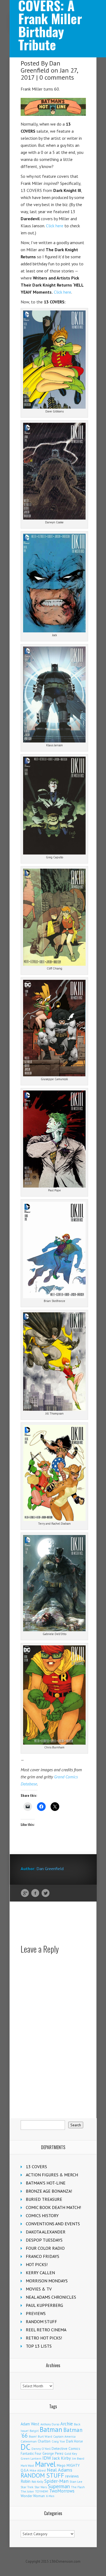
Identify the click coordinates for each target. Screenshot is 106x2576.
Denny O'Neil (41, 2449)
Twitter (46, 1893)
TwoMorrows (62, 2491)
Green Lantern (31, 2458)
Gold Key (71, 2454)
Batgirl (34, 2431)
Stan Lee (76, 2482)
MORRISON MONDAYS (47, 2281)
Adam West (30, 2424)
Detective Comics (66, 2448)
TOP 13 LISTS (39, 2346)
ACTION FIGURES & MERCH (52, 2175)
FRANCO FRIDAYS (43, 2256)
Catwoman (29, 2441)
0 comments (57, 77)
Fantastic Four (31, 2453)
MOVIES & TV (39, 2289)
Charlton (44, 2441)
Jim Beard (78, 2459)
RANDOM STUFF (41, 2322)
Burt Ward (45, 2436)
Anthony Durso (50, 2424)
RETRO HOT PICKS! (44, 2338)
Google (25, 1893)
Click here (55, 226)
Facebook (35, 1893)
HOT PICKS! (37, 2264)
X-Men (50, 2496)
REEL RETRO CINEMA (46, 2330)
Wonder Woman (33, 2496)
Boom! (33, 2437)
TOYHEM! (42, 2491)
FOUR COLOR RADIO (45, 2248)
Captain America (64, 2436)
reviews (72, 2476)
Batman (51, 2429)
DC (26, 2447)
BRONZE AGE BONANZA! (49, 2191)
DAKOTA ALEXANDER (46, 2232)
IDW (47, 2458)
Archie (67, 2424)
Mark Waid (27, 2466)
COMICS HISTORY (42, 2215)
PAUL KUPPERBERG (44, 2305)
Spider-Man (56, 2481)
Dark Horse (74, 2441)
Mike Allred (38, 2470)
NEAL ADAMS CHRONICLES (51, 2297)
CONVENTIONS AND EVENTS (53, 2224)
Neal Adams (60, 2470)
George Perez (53, 2454)
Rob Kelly (37, 2482)
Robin (26, 2481)
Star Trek (27, 2487)
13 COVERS (36, 2167)
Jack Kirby (62, 2458)
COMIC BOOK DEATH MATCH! (53, 2207)
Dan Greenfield (40, 67)
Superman (59, 2486)
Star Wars (41, 2487)
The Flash (78, 2487)
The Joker (27, 2491)
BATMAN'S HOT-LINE (46, 2183)
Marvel (45, 2464)
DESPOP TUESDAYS (44, 2240)
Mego (61, 2465)
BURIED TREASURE (44, 2199)
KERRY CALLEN (40, 2273)
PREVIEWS (36, 2313)
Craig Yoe (58, 2441)
